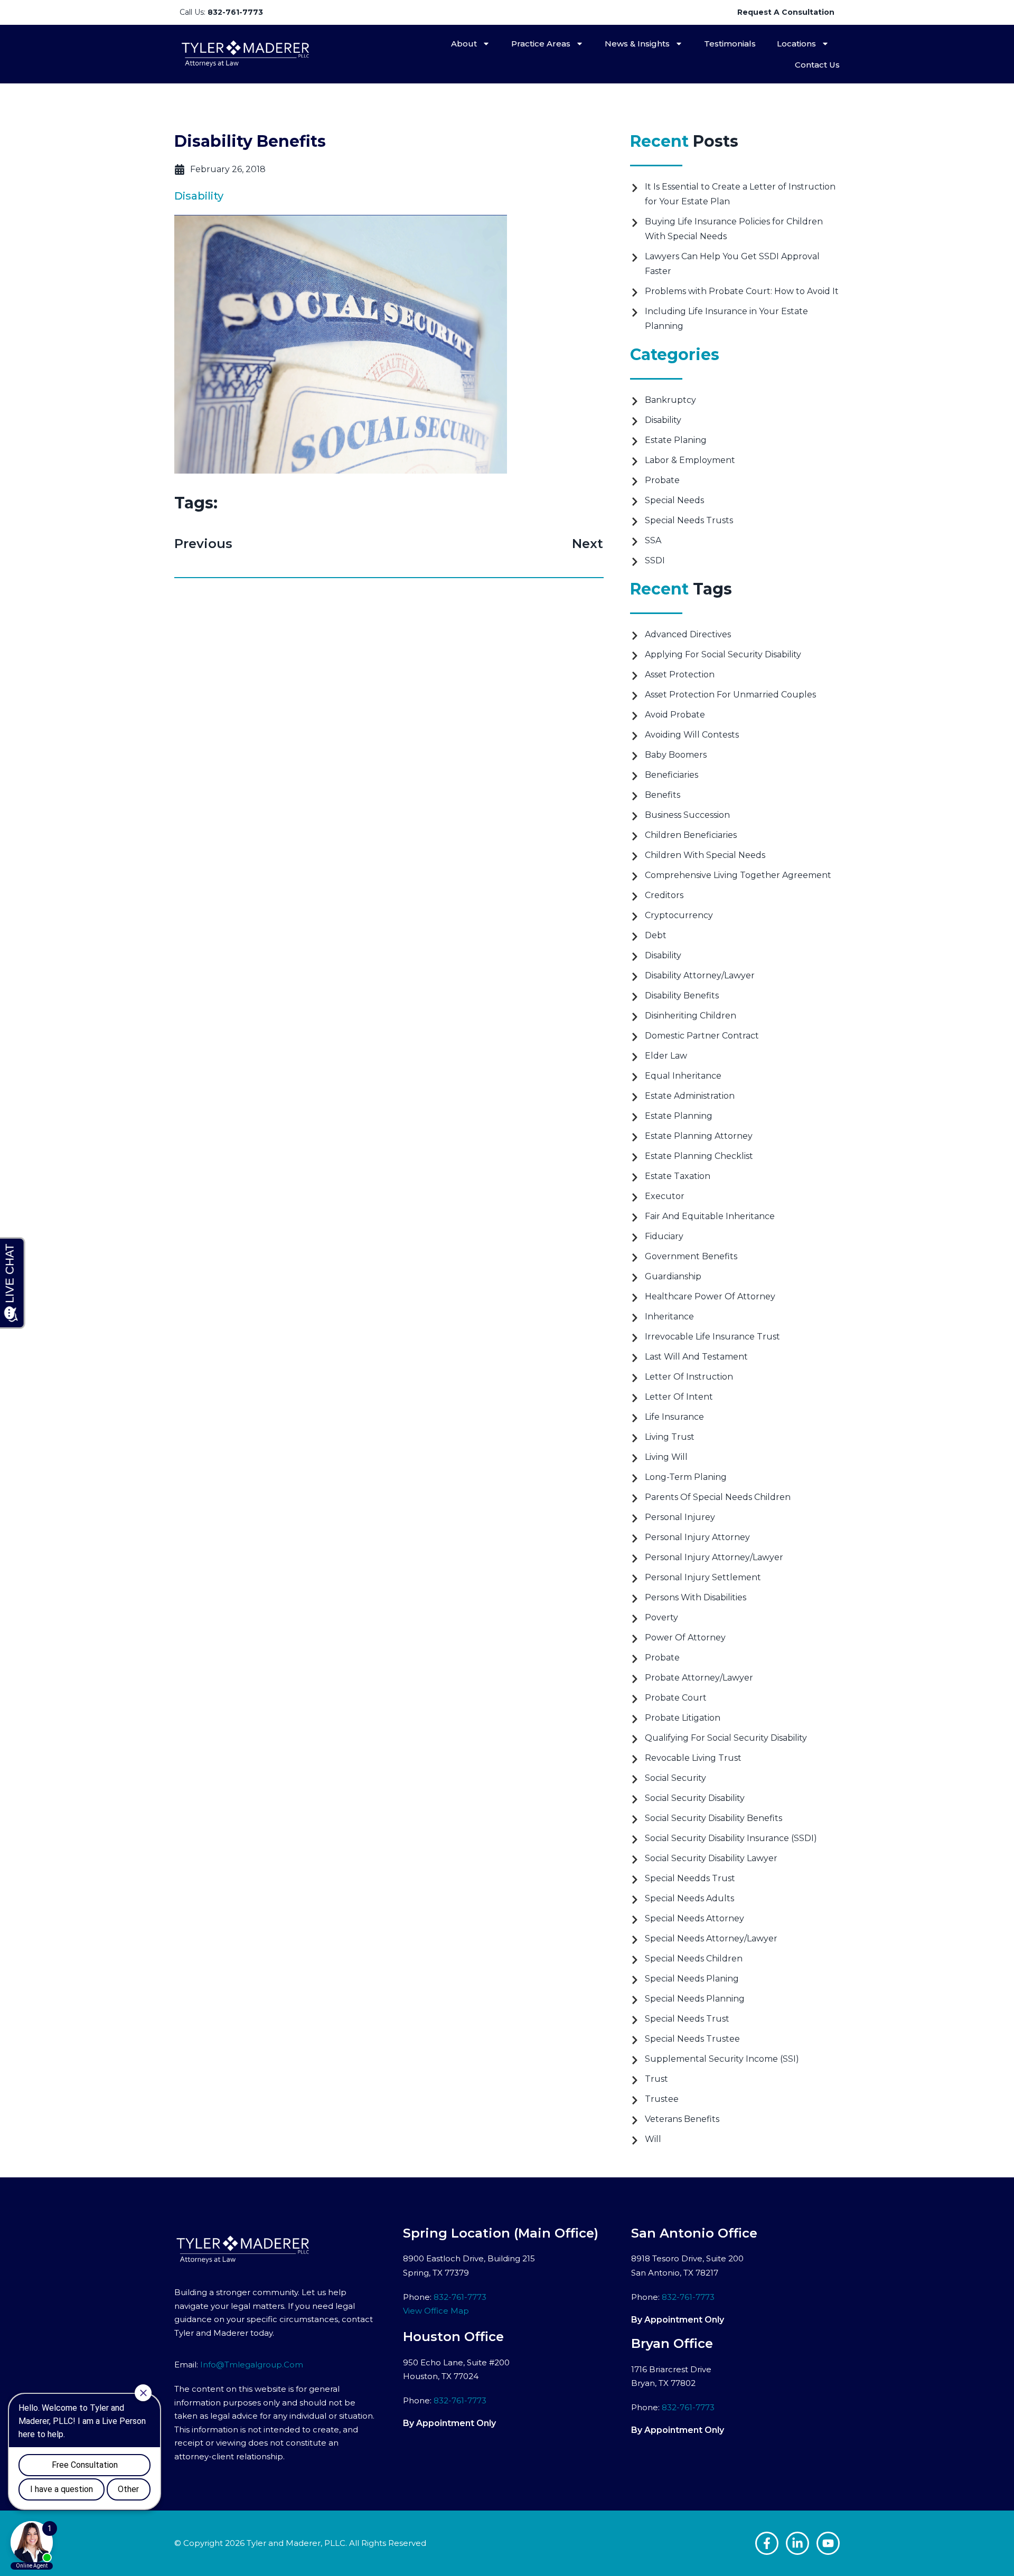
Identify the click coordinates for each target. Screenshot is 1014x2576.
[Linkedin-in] (797, 2543)
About (464, 44)
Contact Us (817, 65)
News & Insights (637, 44)
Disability (199, 196)
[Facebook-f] (767, 2543)
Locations (796, 44)
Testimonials (730, 44)
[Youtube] (828, 2543)
